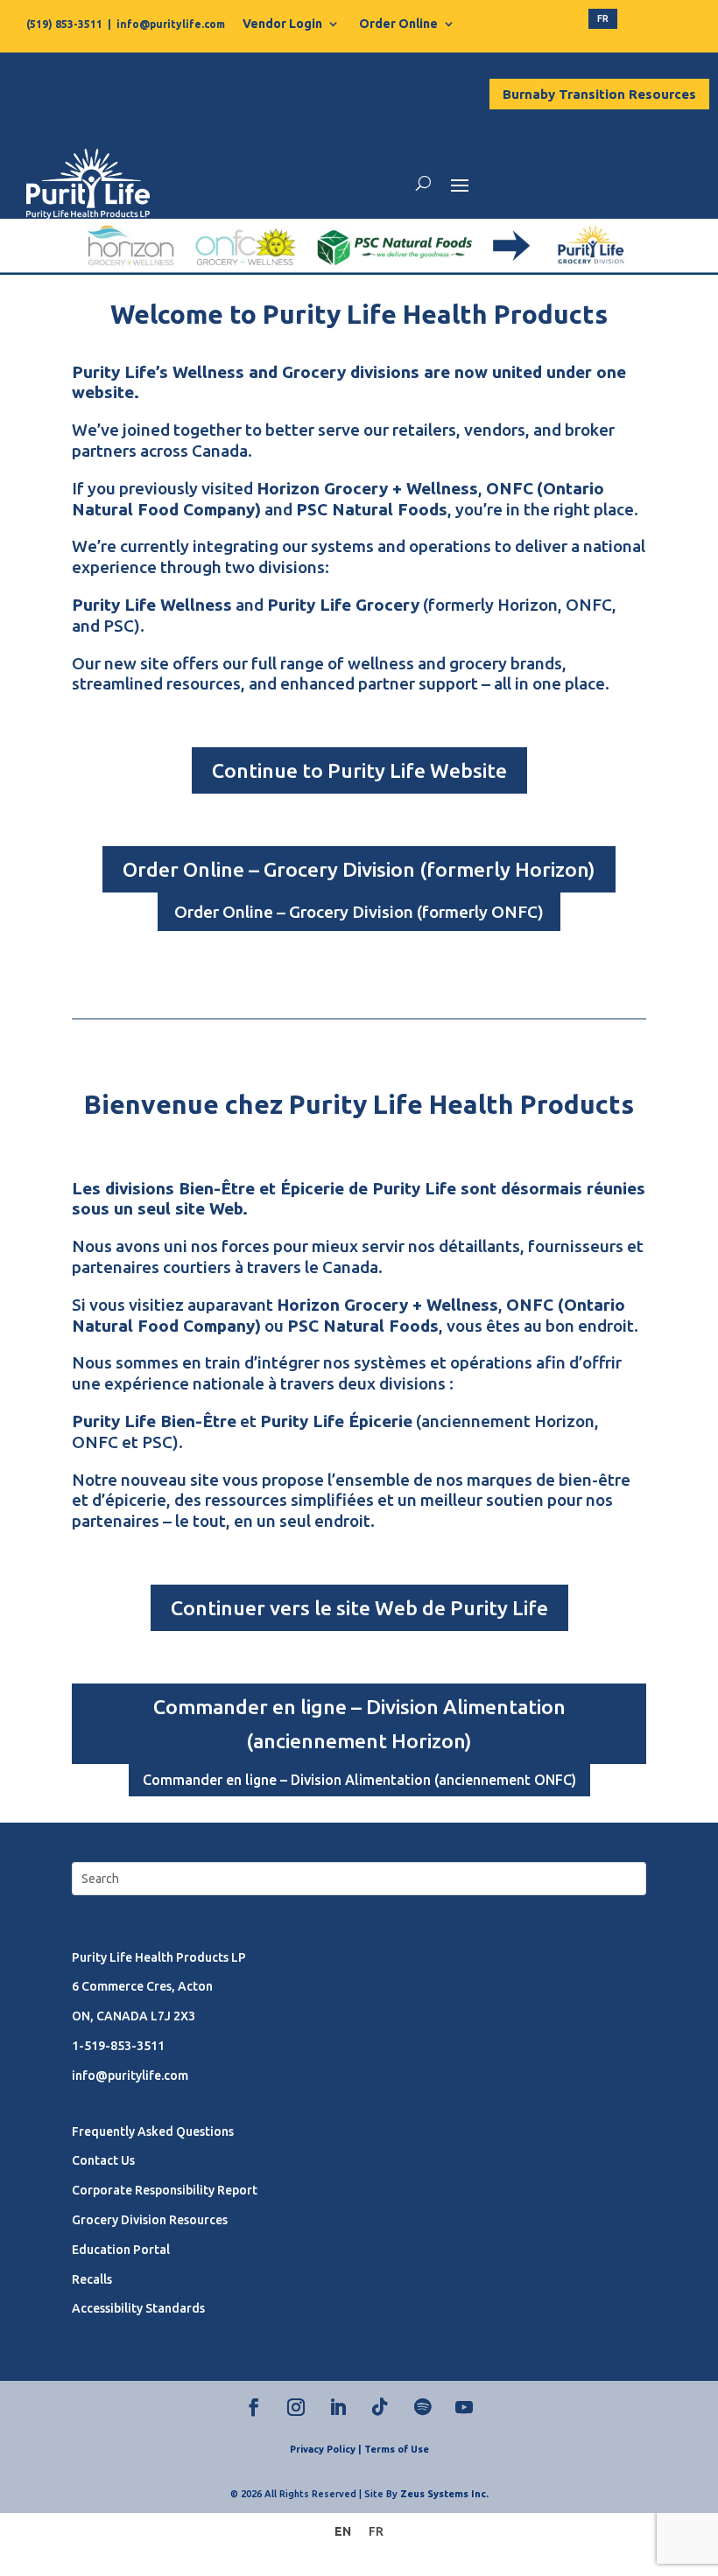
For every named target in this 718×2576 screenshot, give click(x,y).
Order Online (398, 24)
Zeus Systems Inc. (444, 2494)
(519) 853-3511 (64, 24)
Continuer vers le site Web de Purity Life (359, 1608)
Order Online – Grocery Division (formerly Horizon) (359, 869)
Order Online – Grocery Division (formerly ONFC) (359, 912)
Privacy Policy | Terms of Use (359, 2449)
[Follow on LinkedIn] (338, 2407)
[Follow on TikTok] (380, 2407)
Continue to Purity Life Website (359, 770)
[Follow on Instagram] (296, 2407)
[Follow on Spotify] (422, 2407)
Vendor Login (282, 24)
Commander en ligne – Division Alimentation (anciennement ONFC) (359, 1780)
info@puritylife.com (171, 24)
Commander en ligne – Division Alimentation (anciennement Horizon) (359, 1724)
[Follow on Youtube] (464, 2407)
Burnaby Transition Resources (599, 94)
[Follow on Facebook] (254, 2407)
